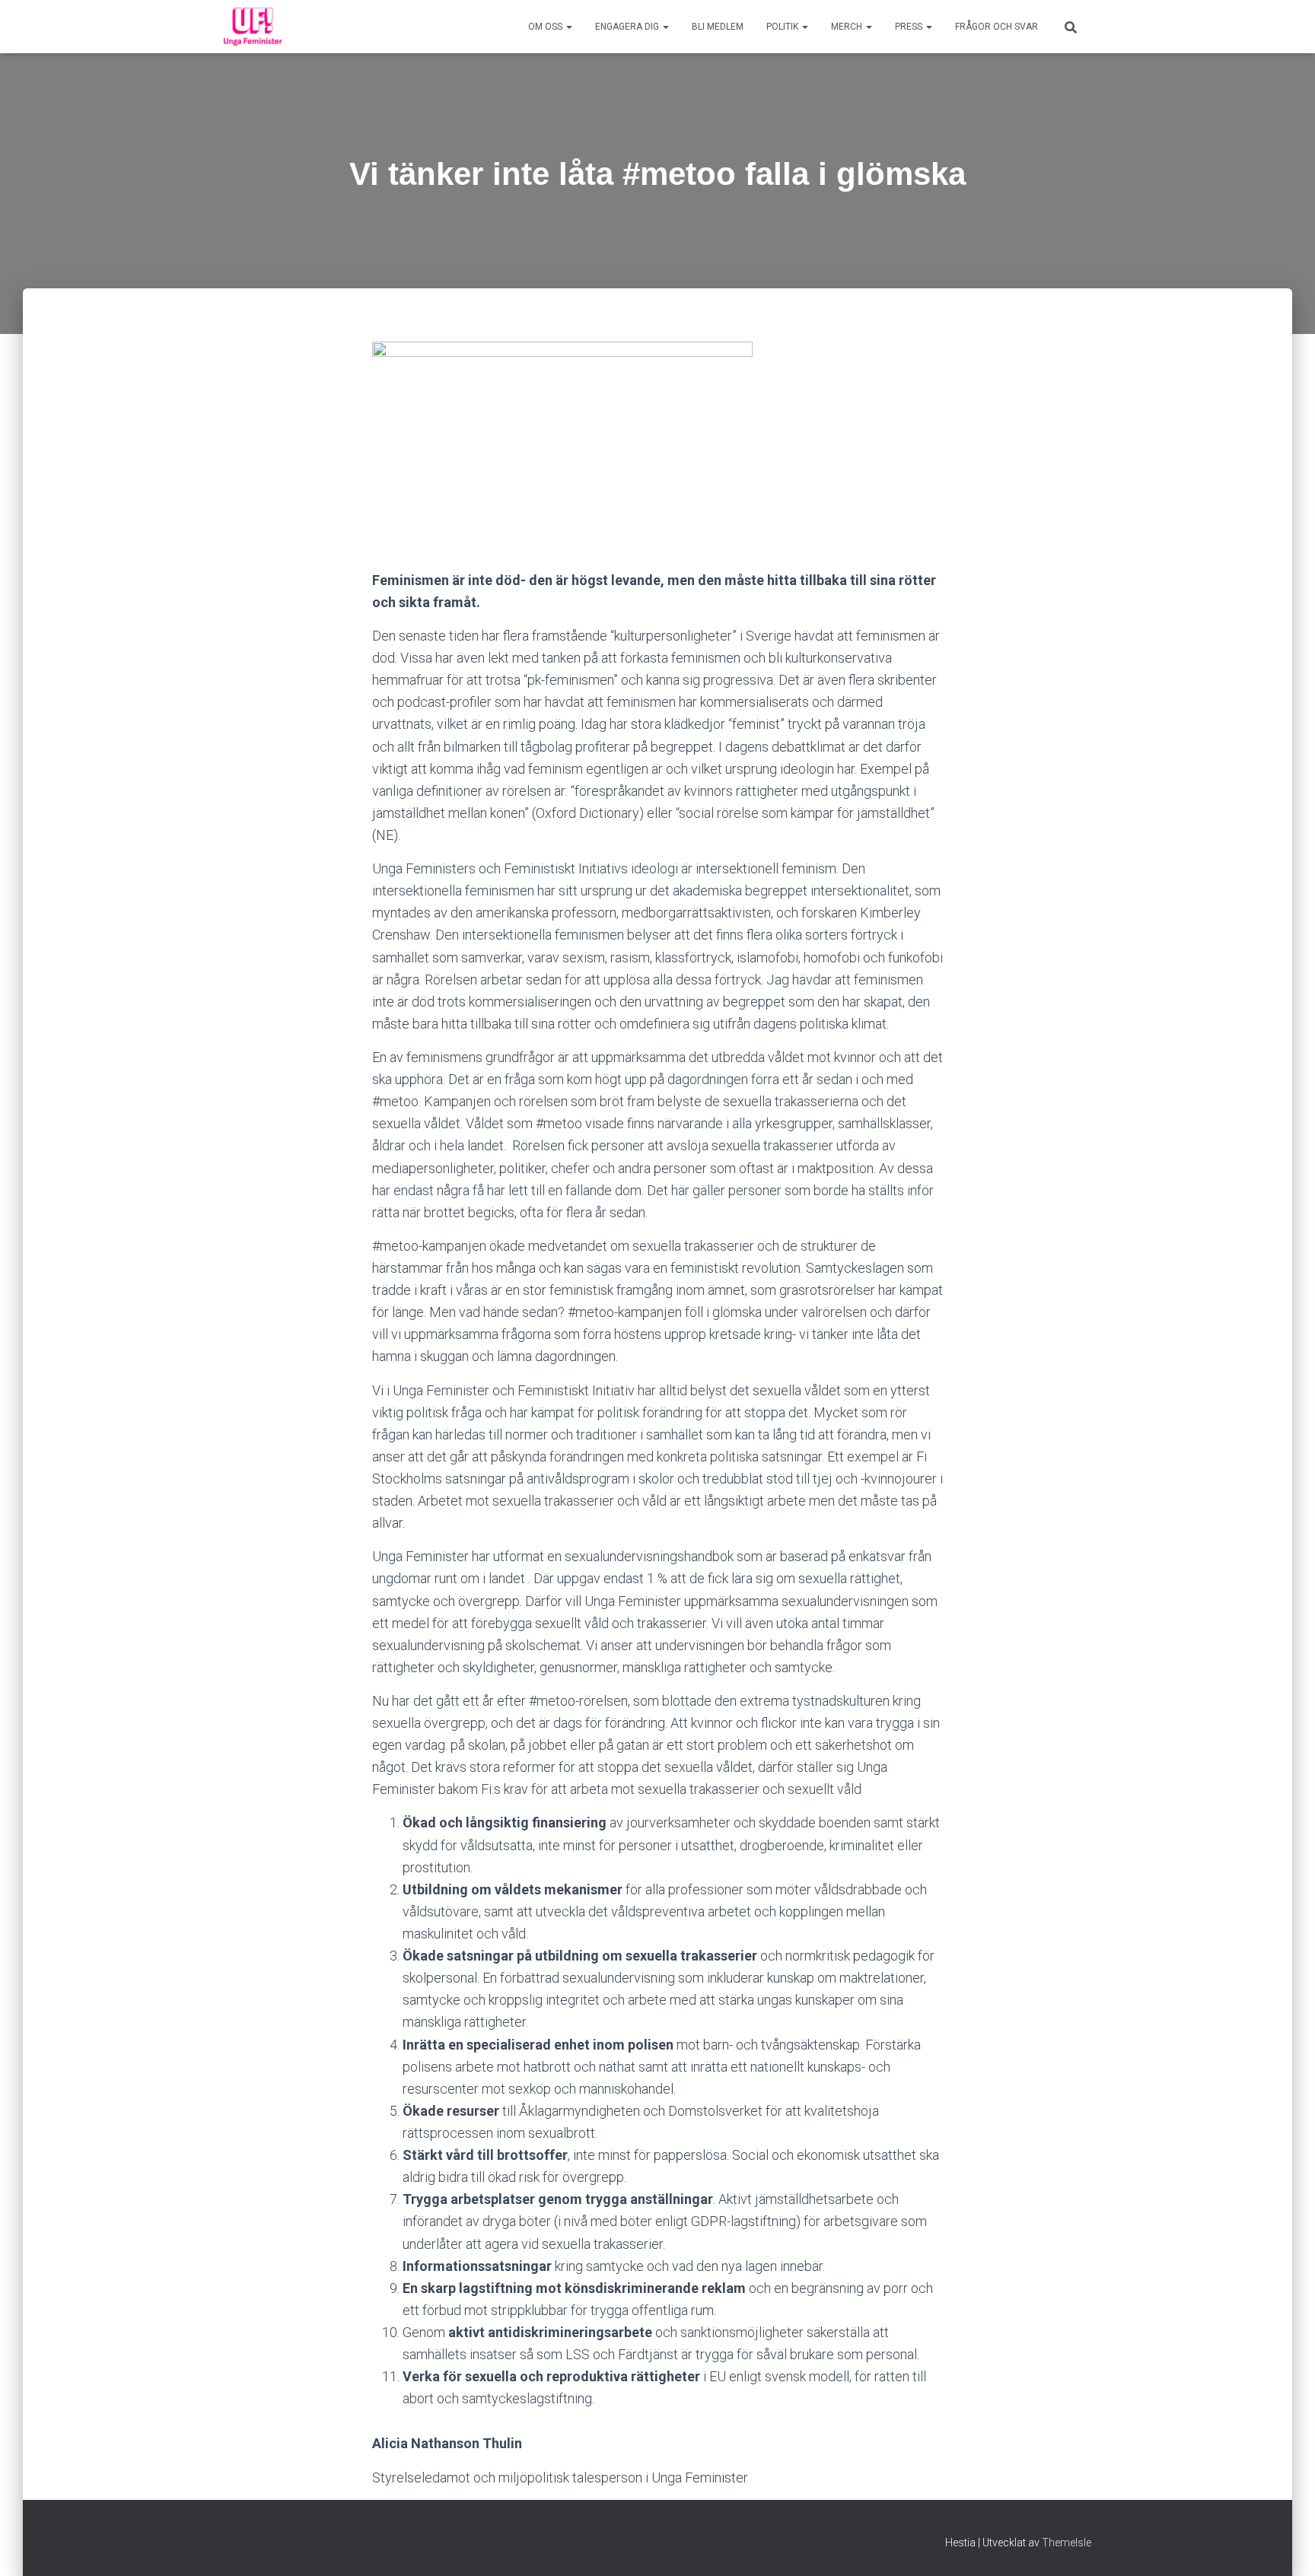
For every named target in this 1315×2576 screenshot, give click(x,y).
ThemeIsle (1067, 2543)
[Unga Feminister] (253, 27)
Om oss (546, 27)
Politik (783, 27)
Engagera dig (628, 27)
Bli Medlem (718, 27)
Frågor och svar (997, 27)
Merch (848, 27)
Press (910, 27)
